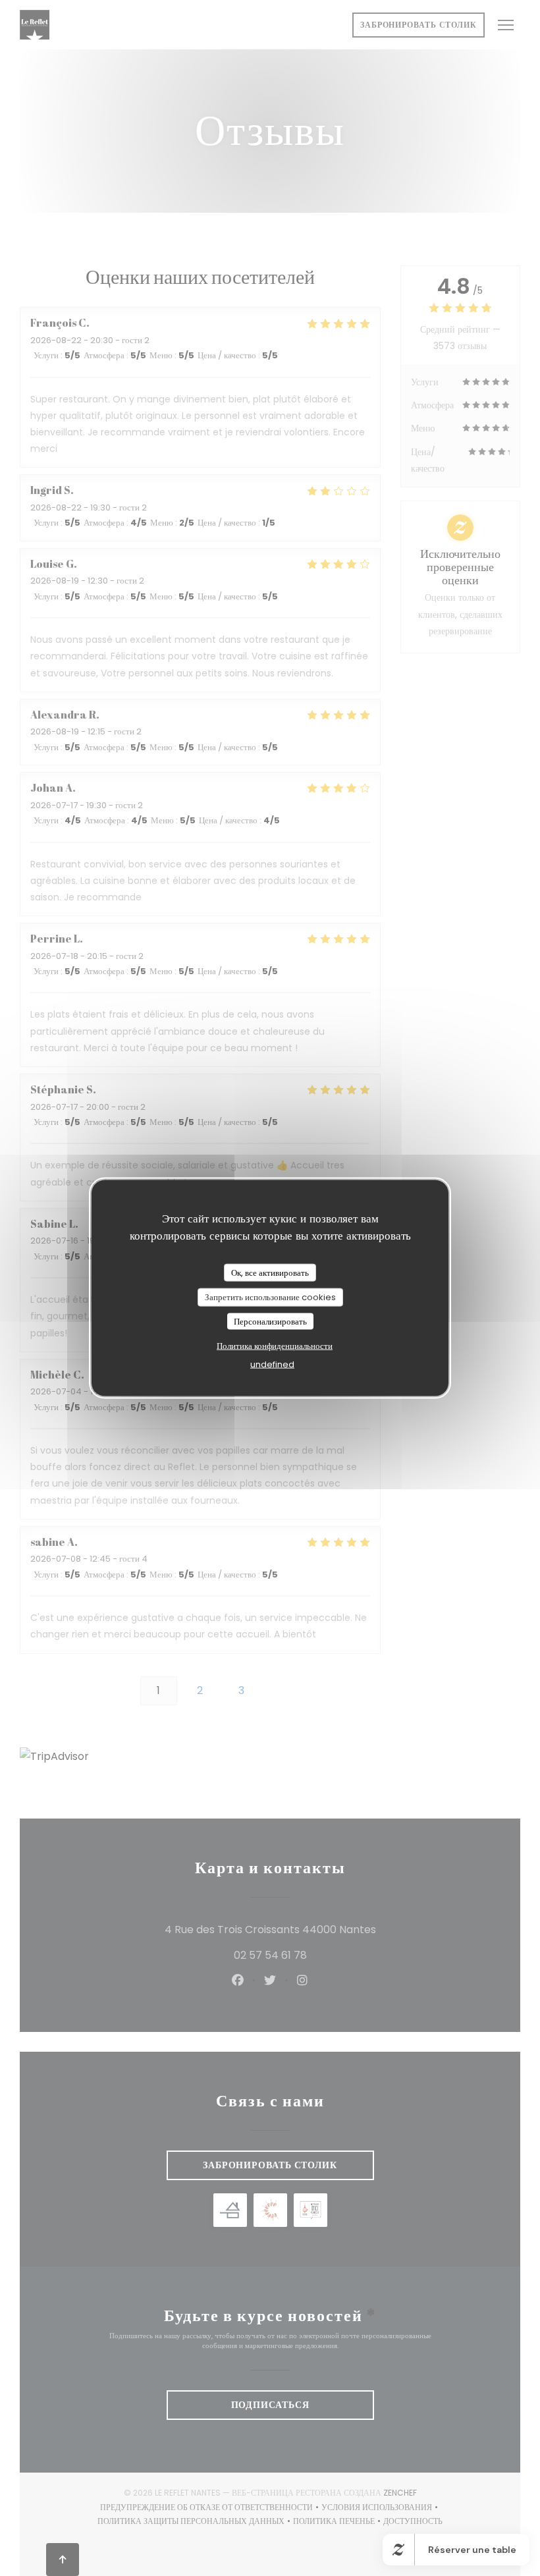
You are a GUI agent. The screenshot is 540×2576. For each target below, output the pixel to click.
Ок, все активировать (270, 1272)
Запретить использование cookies (270, 1297)
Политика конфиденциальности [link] (275, 1346)
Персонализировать (270, 1321)
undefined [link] (272, 1364)
